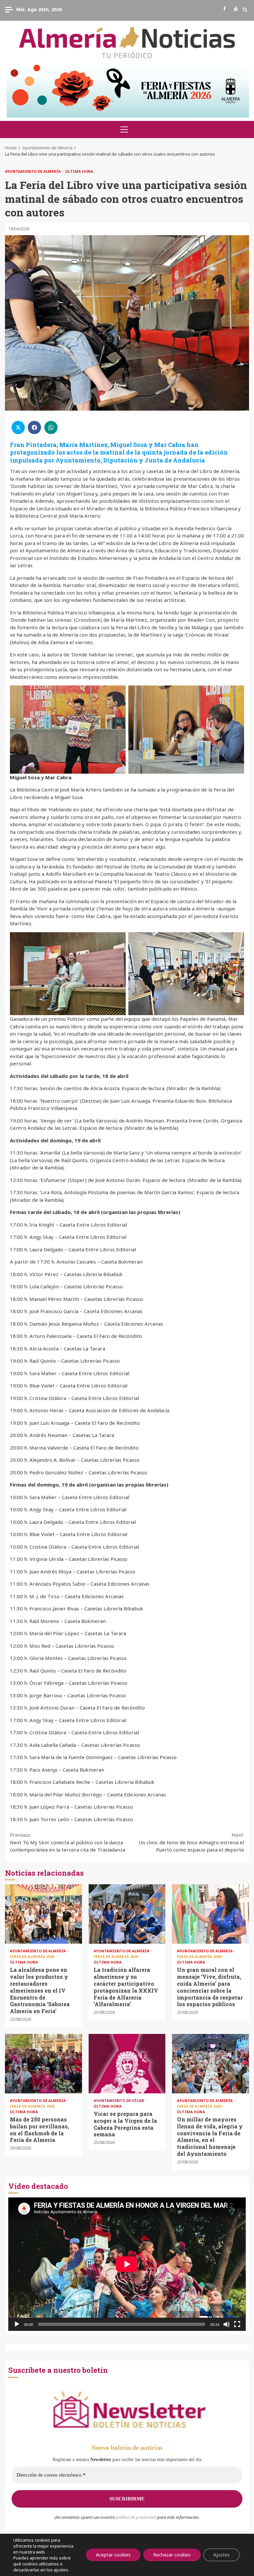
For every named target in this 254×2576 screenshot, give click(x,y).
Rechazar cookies (172, 2555)
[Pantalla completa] (237, 2324)
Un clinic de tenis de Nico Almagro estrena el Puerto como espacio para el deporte (191, 1842)
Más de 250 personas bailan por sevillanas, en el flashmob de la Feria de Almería (43, 2064)
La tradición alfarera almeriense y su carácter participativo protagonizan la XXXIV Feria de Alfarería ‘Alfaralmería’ (127, 1914)
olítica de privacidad (137, 2517)
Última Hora (79, 171)
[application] (127, 2264)
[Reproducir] (17, 2324)
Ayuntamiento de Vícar (119, 2100)
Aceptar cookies (113, 2555)
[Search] (245, 10)
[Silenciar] (227, 2324)
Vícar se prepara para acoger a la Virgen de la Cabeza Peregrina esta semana (127, 2064)
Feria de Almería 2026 (33, 1956)
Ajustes (221, 2555)
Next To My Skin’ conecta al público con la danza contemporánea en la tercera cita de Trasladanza (68, 1842)
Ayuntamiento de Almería (33, 171)
